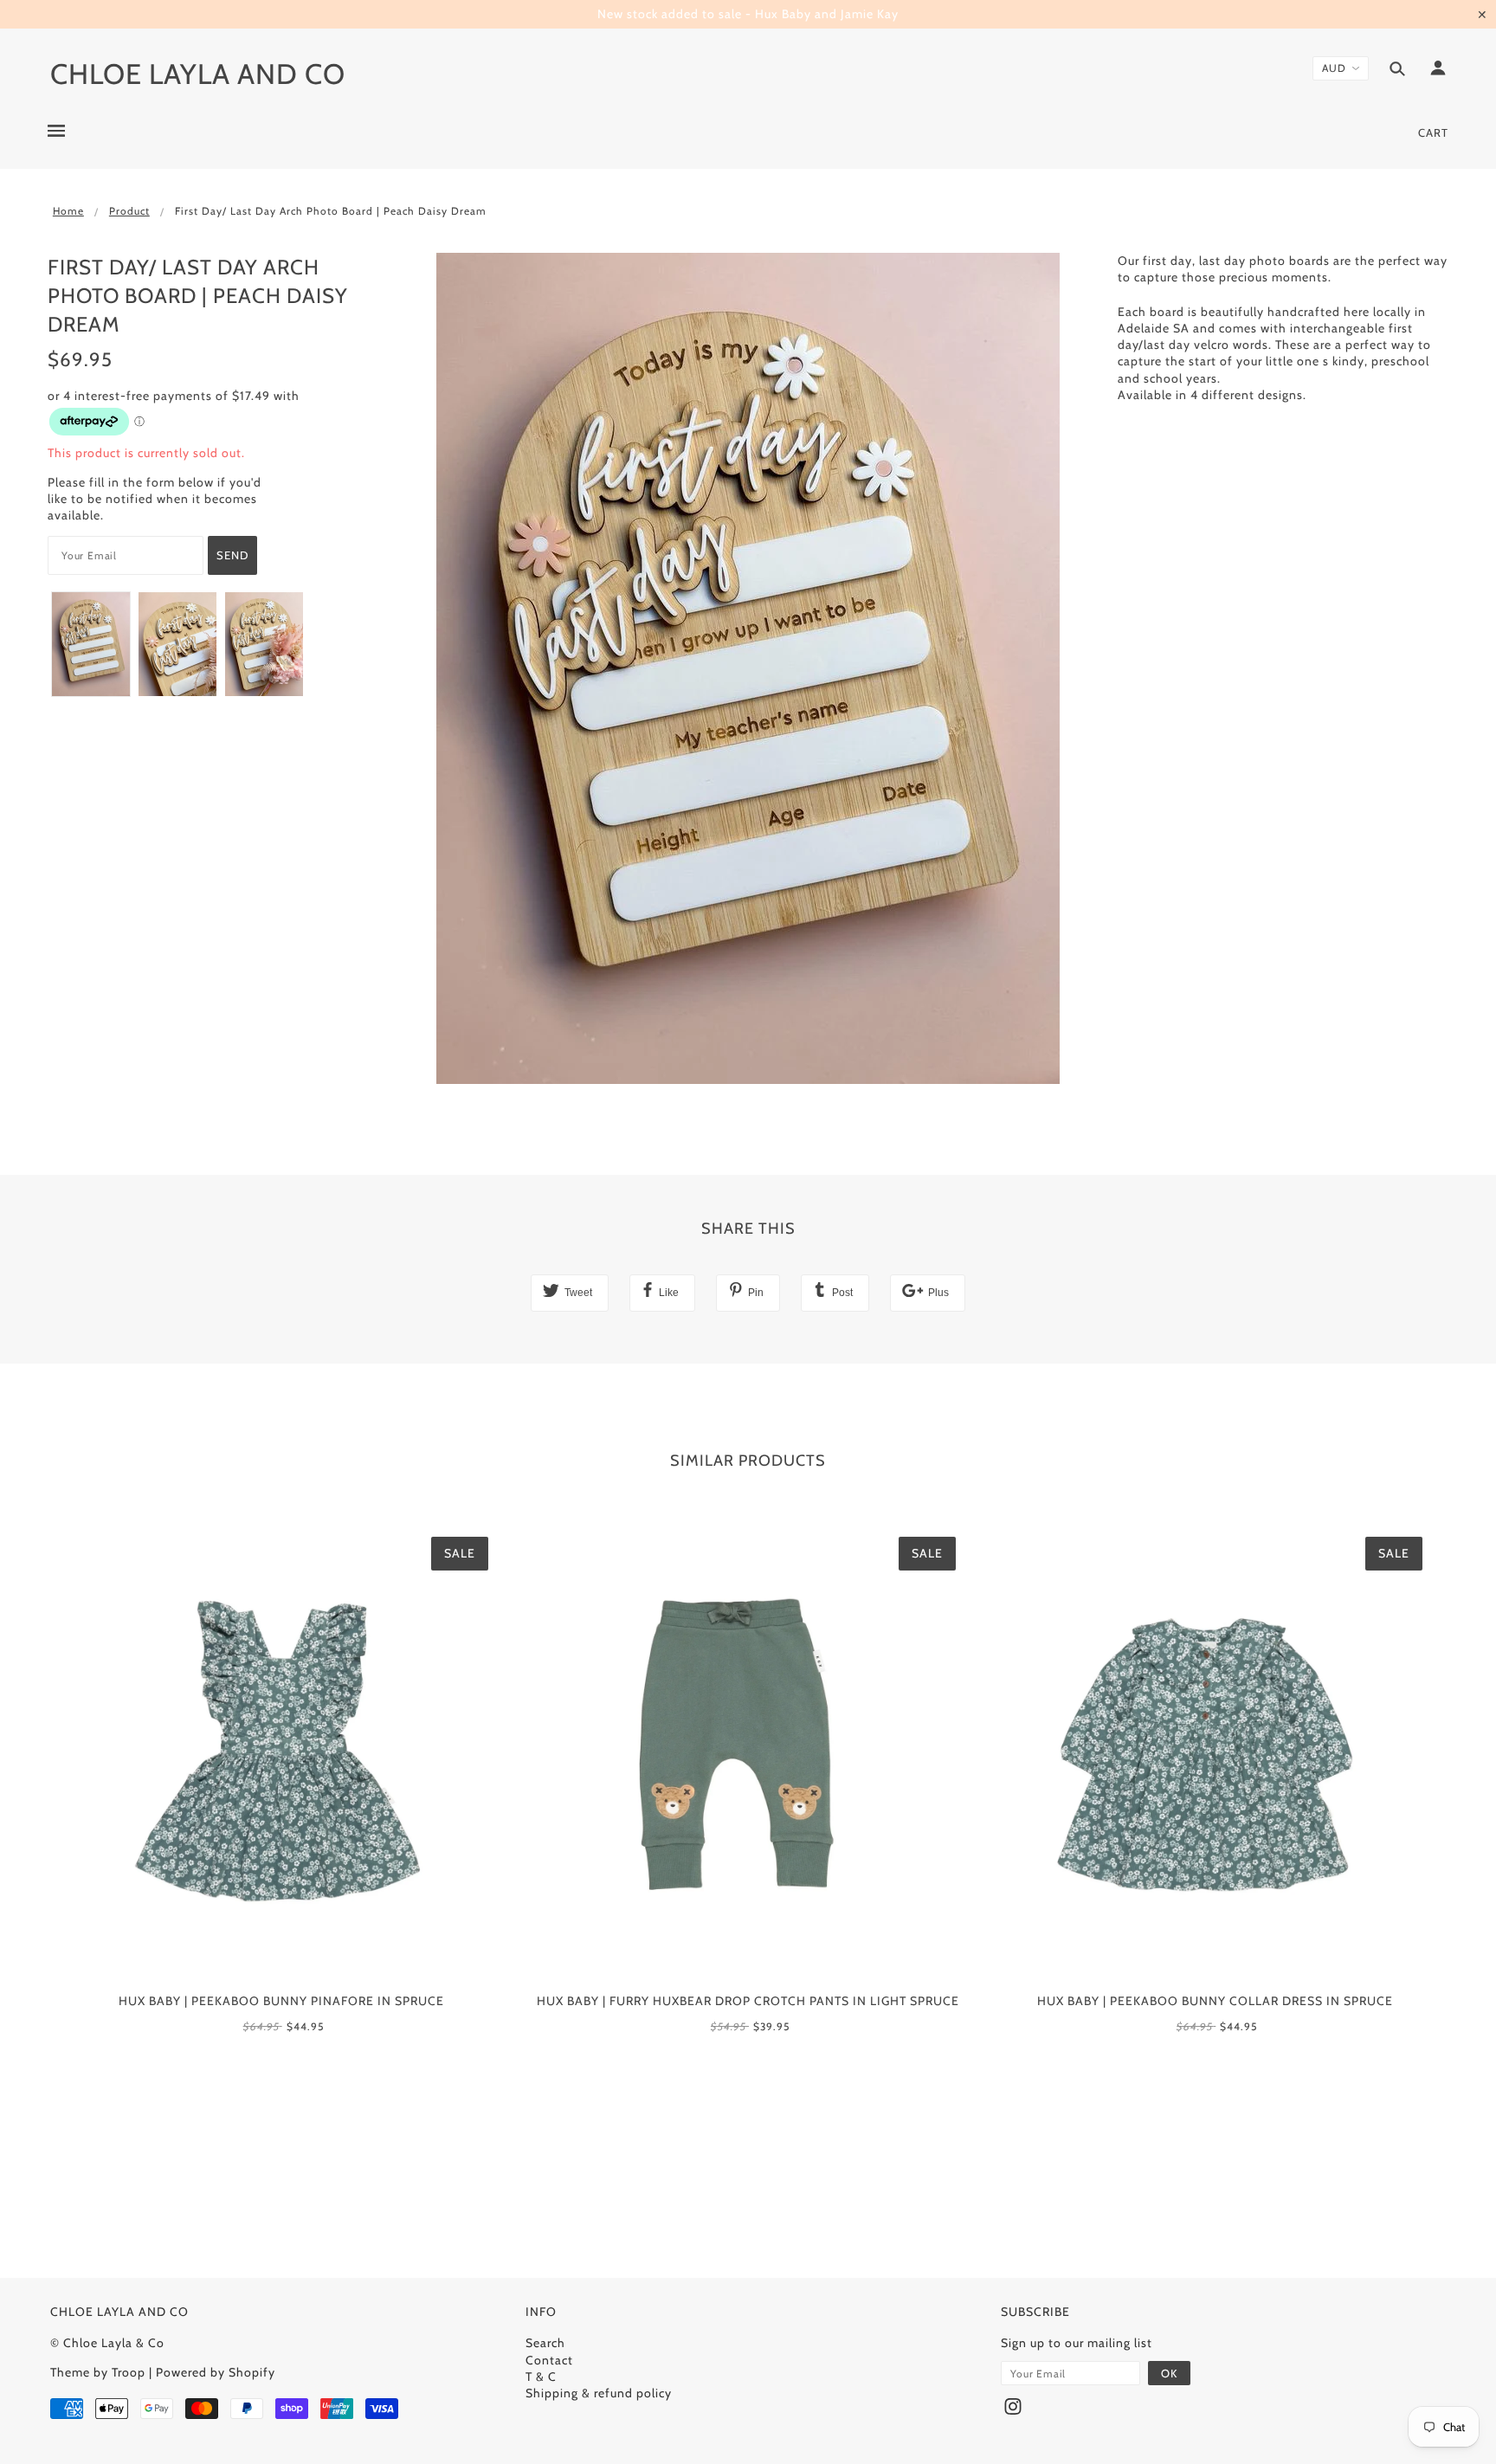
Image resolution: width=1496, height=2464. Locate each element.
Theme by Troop (98, 2372)
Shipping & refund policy (599, 2393)
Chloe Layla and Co (198, 74)
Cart (1433, 132)
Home (68, 211)
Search (545, 2343)
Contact (549, 2360)
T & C (541, 2377)
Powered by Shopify (216, 2372)
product (129, 211)
